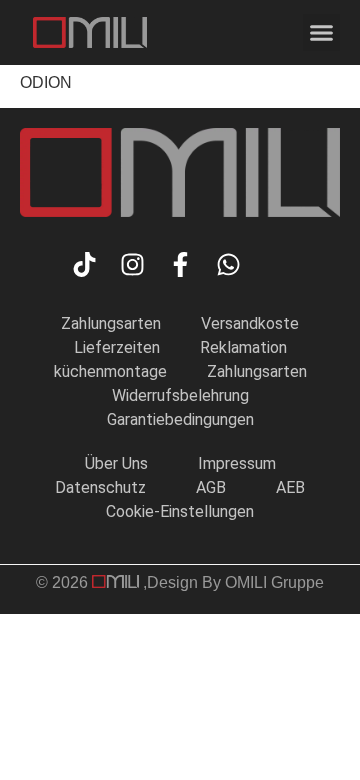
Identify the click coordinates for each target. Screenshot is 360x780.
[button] (322, 33)
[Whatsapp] (228, 264)
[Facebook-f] (180, 264)
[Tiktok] (84, 264)
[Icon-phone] (276, 264)
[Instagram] (132, 264)
